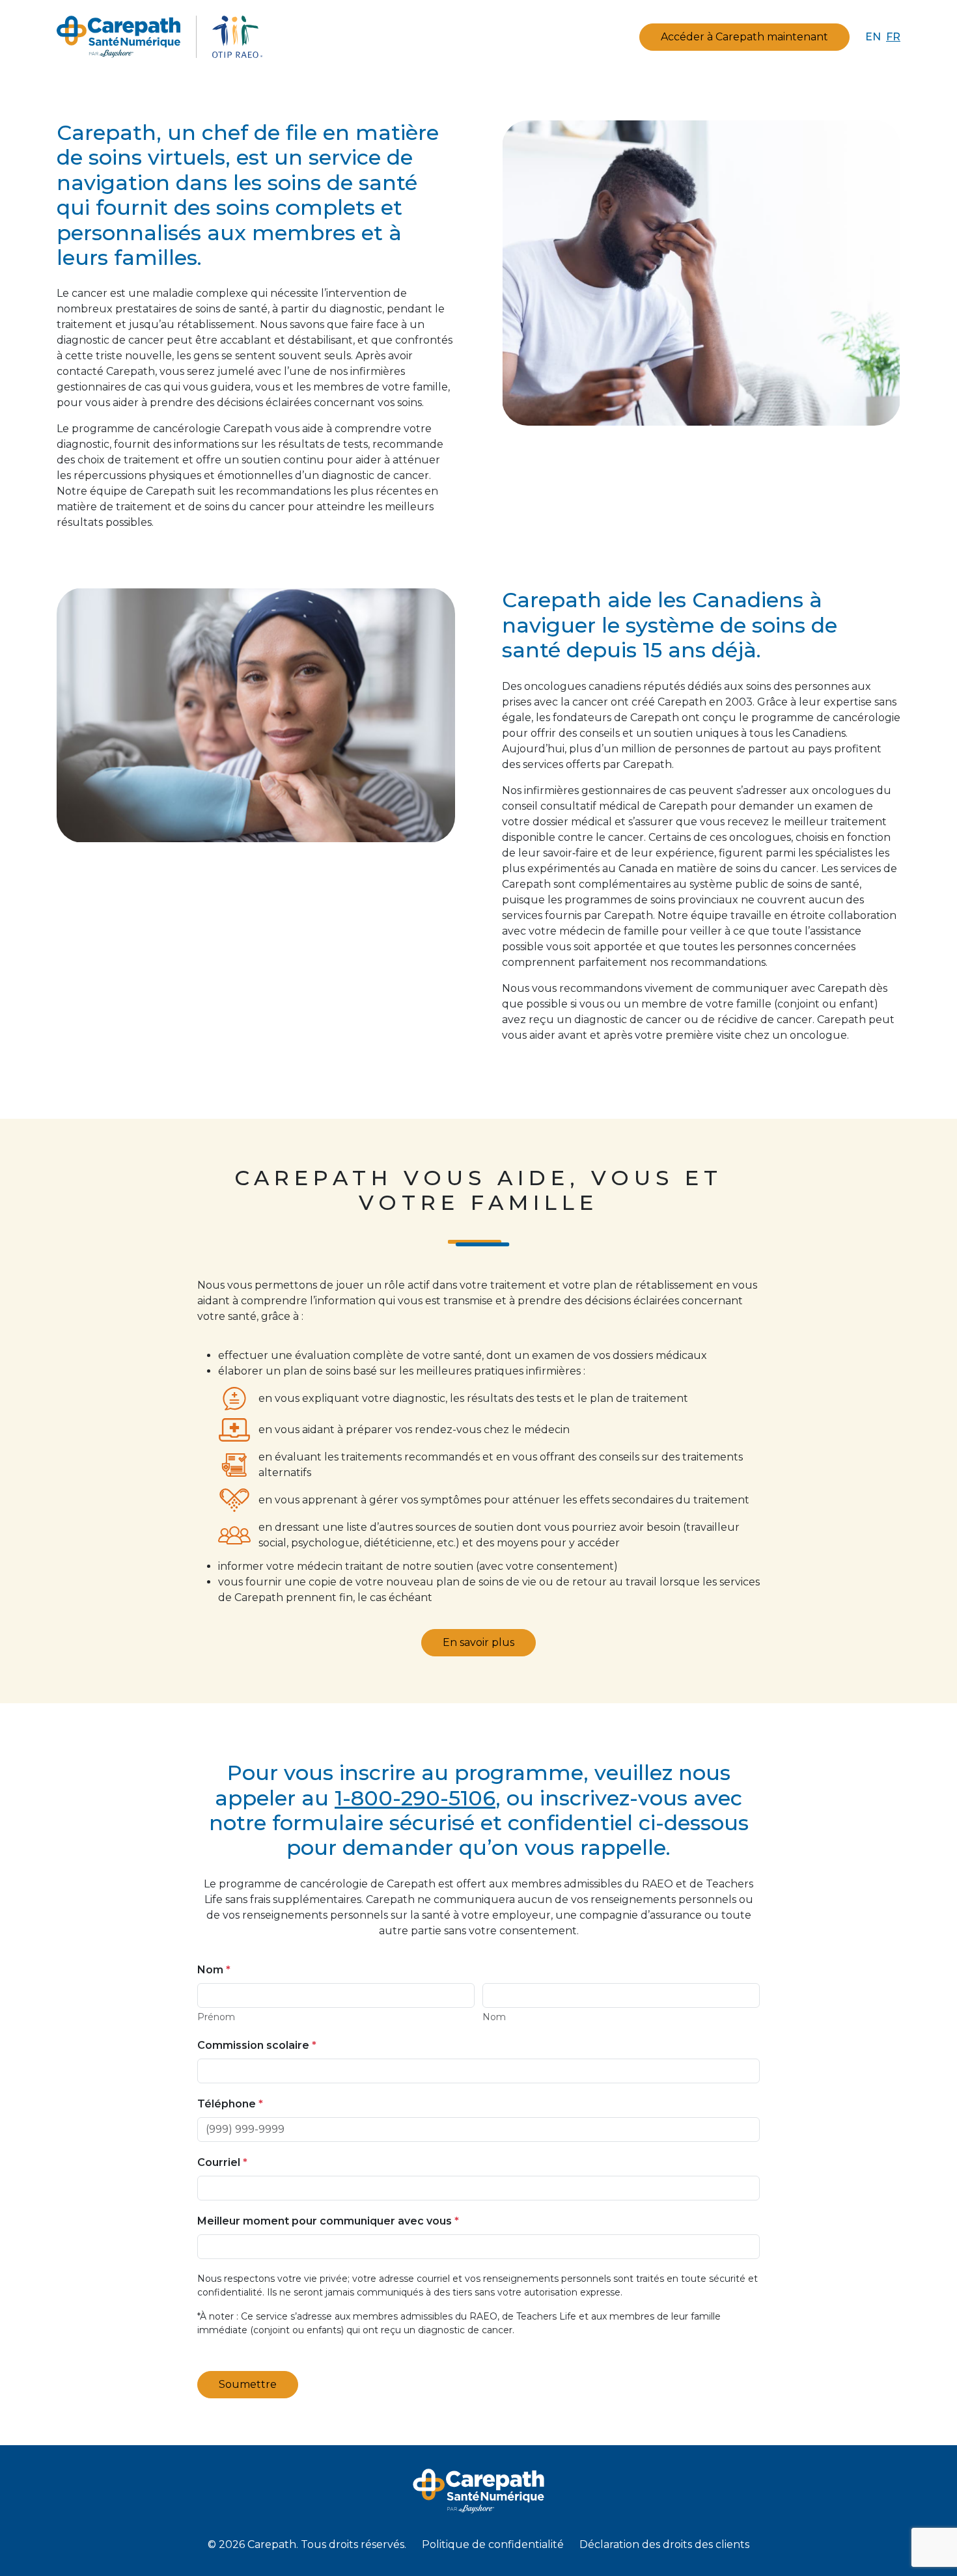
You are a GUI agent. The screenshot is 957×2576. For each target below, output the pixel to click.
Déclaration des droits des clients (664, 2544)
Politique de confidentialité (493, 2544)
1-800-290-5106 (415, 1798)
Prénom (216, 2017)
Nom (494, 2017)
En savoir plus (478, 1642)
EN (873, 37)
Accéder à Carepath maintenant (744, 37)
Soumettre (248, 2384)
